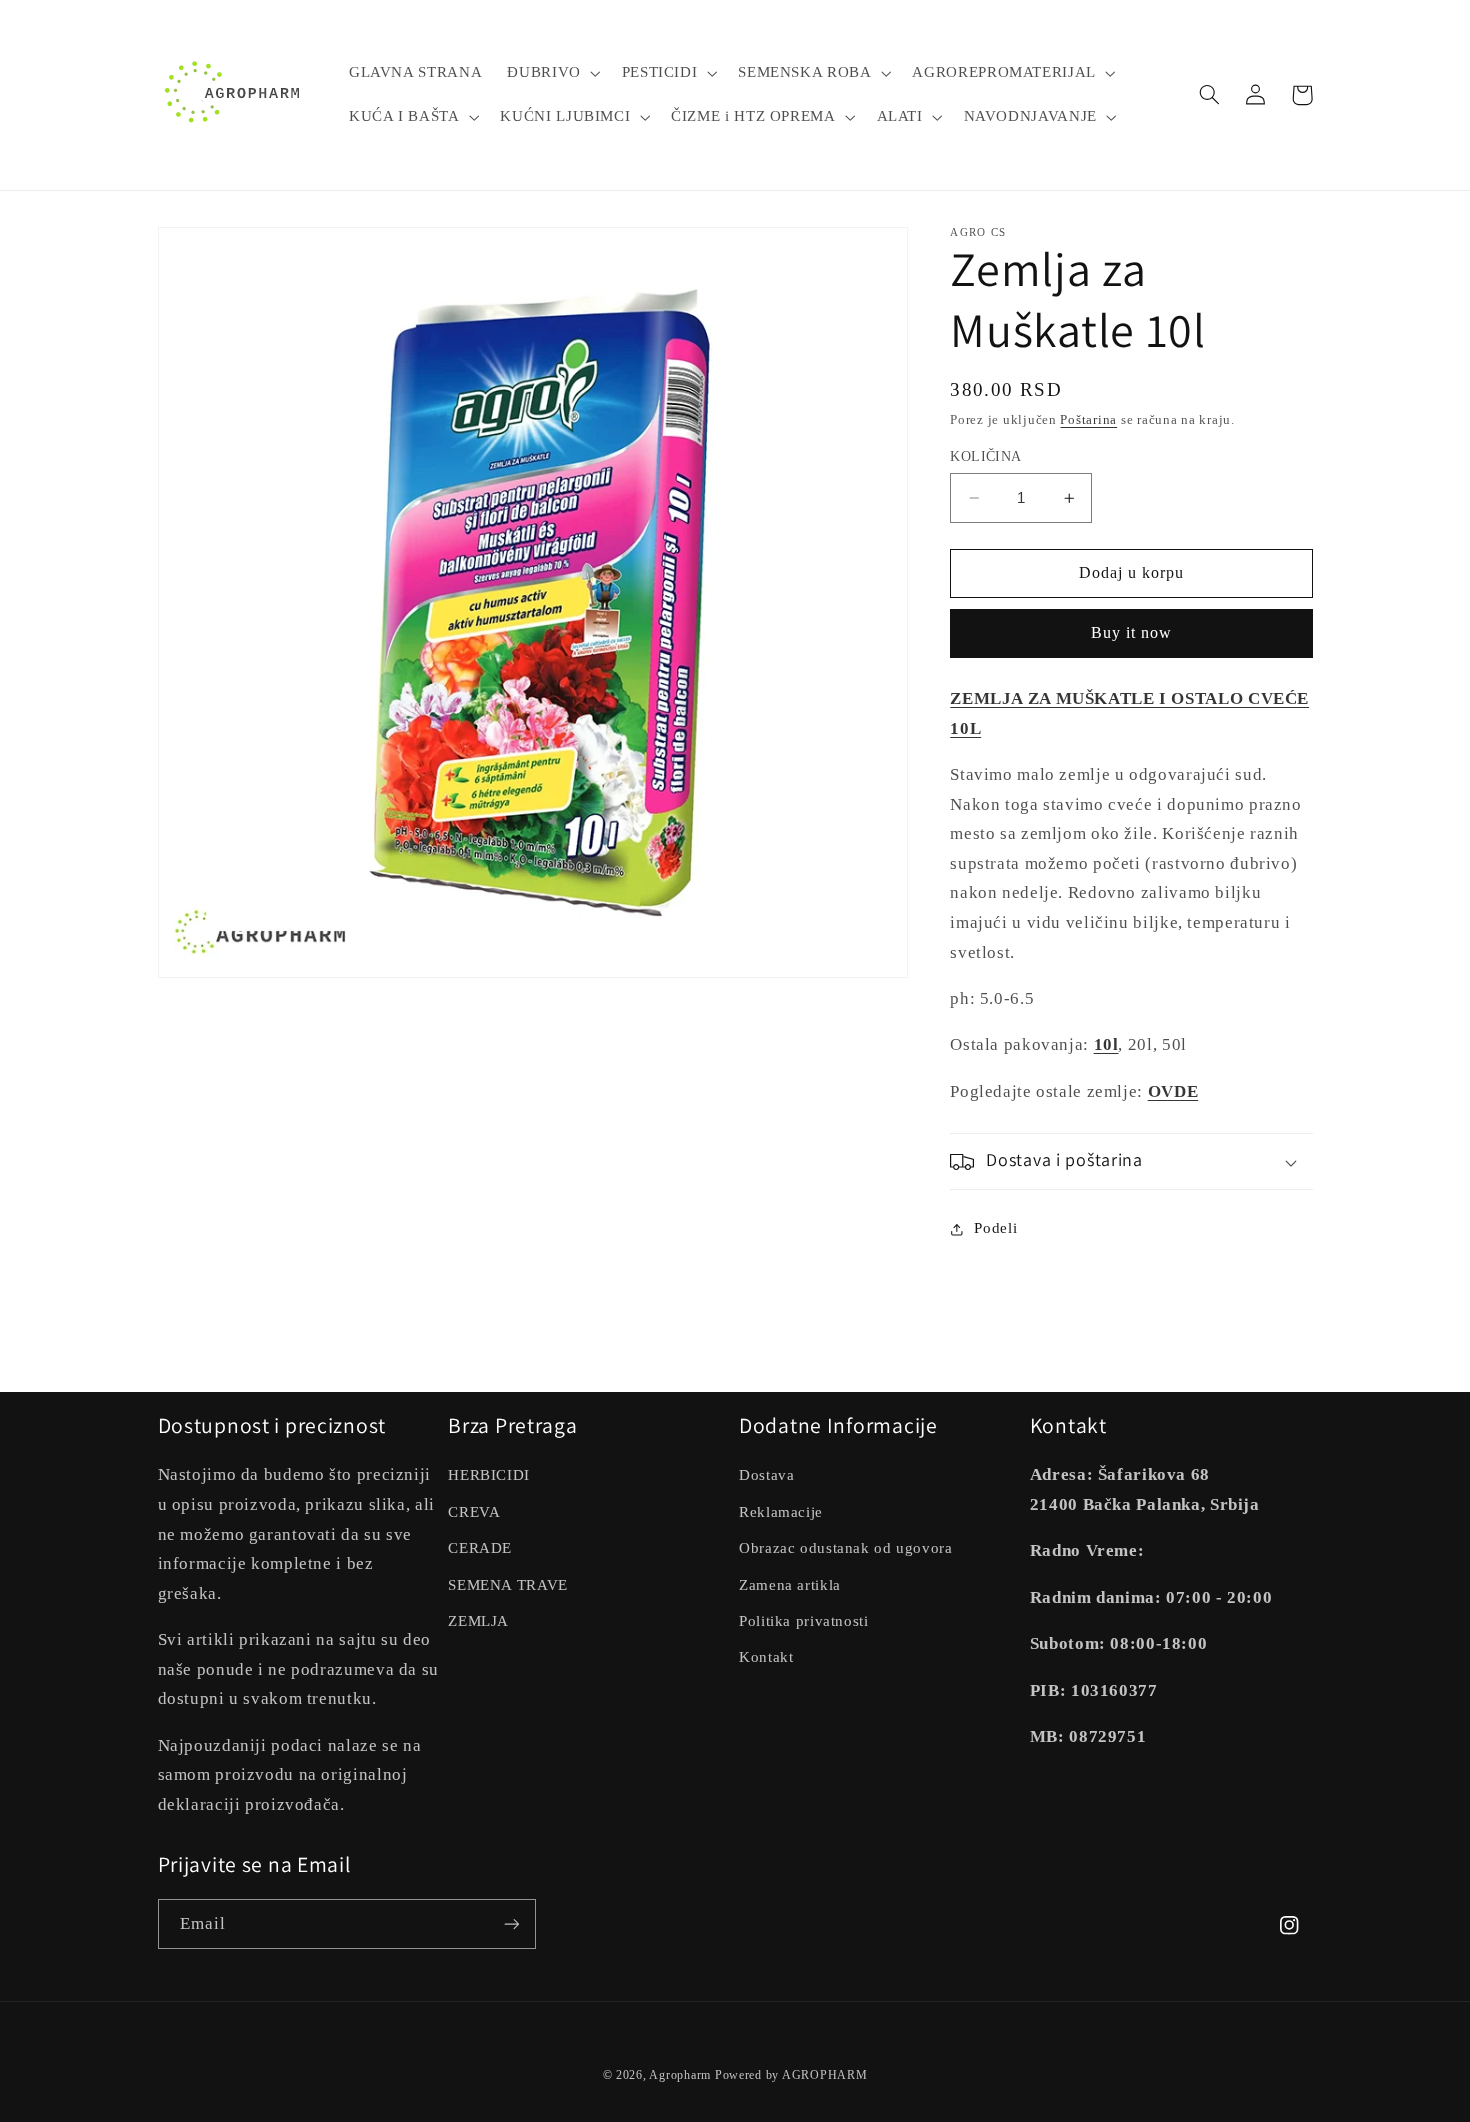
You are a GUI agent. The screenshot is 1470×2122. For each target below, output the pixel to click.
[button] (552, 73)
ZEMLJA (478, 1621)
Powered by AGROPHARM (791, 2075)
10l (1106, 1045)
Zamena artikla (790, 1585)
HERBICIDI (489, 1475)
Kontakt (766, 1657)
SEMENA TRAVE (508, 1585)
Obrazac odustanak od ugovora (846, 1548)
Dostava (766, 1475)
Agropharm (680, 2075)
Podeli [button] (995, 1228)
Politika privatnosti (804, 1621)
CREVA (474, 1512)
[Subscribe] (511, 1923)
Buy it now (1132, 633)
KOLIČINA (985, 456)
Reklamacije (781, 1512)
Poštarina (1088, 420)
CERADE (480, 1548)
